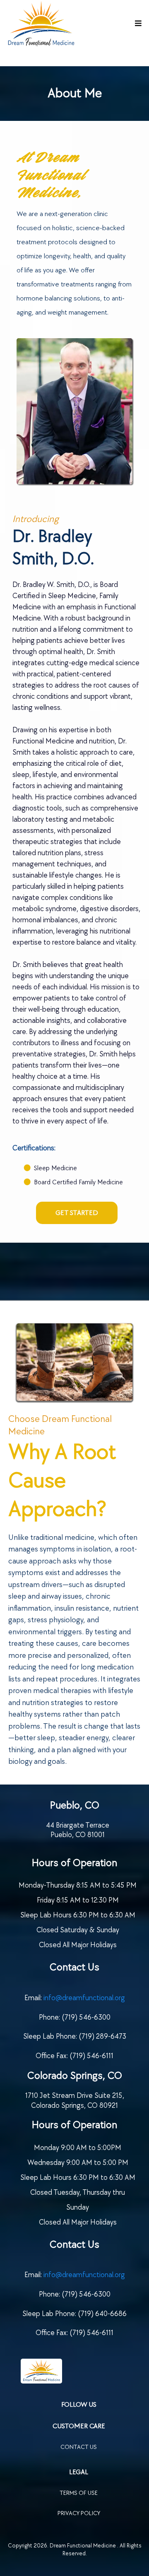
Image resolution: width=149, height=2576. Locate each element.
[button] (137, 24)
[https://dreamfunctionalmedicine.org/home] (79, 2371)
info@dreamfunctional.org (84, 1998)
